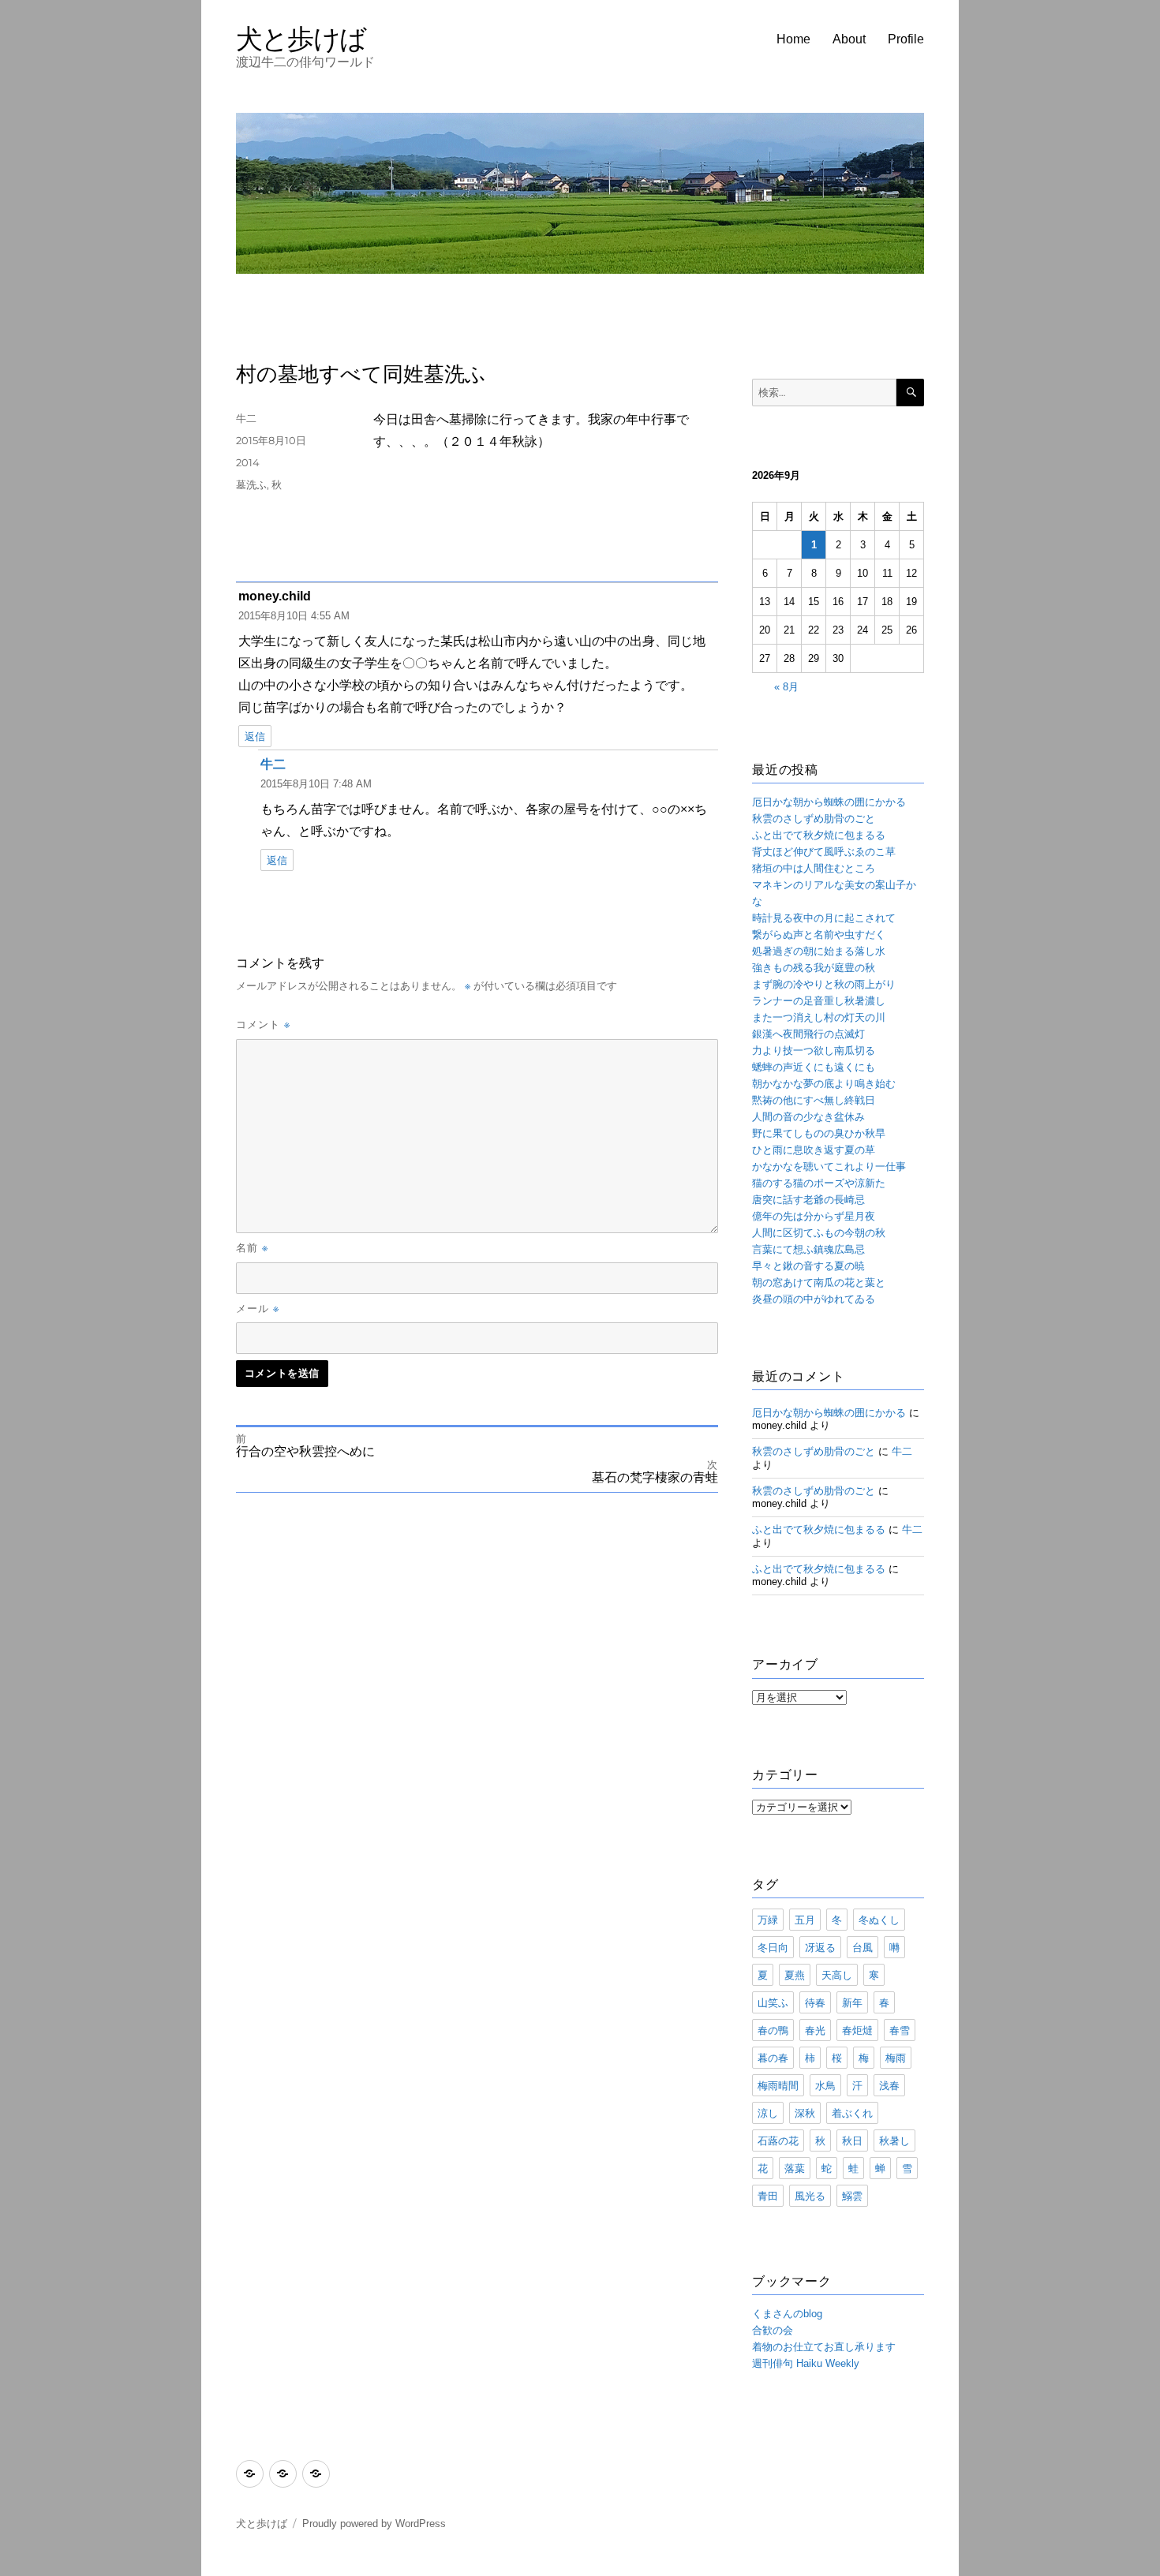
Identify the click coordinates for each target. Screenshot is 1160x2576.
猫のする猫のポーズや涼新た (819, 1183)
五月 (805, 1920)
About (849, 39)
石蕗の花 (778, 2140)
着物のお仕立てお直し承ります (824, 2347)
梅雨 (896, 2058)
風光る (810, 2196)
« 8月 (786, 687)
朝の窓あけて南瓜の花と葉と (819, 1282)
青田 (768, 2196)
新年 (852, 2002)
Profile (906, 39)
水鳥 (825, 2085)
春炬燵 (857, 2030)
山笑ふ (773, 2002)
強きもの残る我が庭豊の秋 (814, 968)
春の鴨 (773, 2030)
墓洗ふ (251, 484)
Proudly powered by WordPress (374, 2524)
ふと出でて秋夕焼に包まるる (819, 835)
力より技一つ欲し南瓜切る (814, 1051)
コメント (263, 1024)
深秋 (805, 2113)
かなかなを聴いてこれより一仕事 (829, 1166)
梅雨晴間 (778, 2085)
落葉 (795, 2168)
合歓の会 (773, 2330)
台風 (863, 1947)
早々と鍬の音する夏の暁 (808, 1266)
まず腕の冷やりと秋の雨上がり (824, 984)
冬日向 (773, 1947)
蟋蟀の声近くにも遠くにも (814, 1067)
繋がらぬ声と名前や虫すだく (819, 935)
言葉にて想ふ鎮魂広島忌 (808, 1249)
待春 (815, 2002)
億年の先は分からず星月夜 (814, 1216)
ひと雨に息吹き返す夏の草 (814, 1150)
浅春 (889, 2085)
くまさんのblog (787, 2314)
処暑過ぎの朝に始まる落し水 (819, 951)
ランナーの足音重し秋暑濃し (819, 1001)
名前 (252, 1247)
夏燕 (795, 1975)
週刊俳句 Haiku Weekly (806, 2363)
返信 (255, 737)
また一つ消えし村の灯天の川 (819, 1017)
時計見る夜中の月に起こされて (824, 918)
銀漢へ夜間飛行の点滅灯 (808, 1034)
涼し (768, 2113)
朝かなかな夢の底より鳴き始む (824, 1084)
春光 (815, 2030)
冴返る (820, 1947)
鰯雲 (852, 2196)
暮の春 (773, 2058)
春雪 (900, 2030)
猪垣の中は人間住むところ (814, 868)
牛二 (246, 418)
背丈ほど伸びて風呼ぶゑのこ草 (824, 852)
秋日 (852, 2140)
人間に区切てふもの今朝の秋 (819, 1233)
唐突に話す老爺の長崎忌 (808, 1200)
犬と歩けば (301, 38)
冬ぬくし (879, 1920)
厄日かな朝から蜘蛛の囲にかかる (829, 802)
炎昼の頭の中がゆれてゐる (814, 1299)
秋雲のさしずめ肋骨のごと (814, 819)
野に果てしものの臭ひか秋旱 (819, 1133)
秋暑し (894, 2140)
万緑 (768, 1920)
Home (793, 39)
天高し (837, 1975)
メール (258, 1308)
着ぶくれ (852, 2113)
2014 (248, 462)
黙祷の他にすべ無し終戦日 (814, 1100)
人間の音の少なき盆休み (808, 1117)
